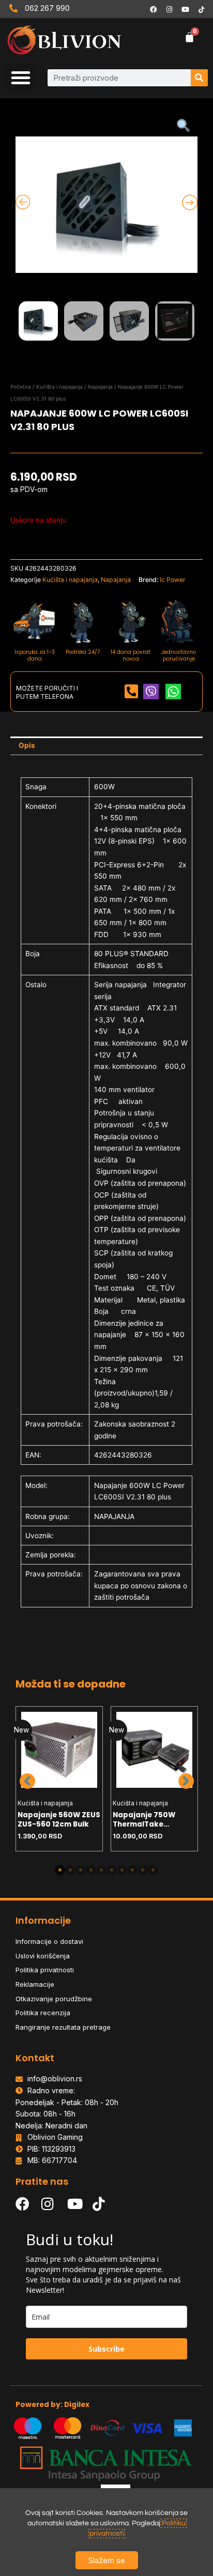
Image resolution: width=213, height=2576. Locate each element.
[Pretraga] (199, 78)
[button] (21, 78)
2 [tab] (70, 1870)
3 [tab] (81, 1870)
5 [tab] (101, 1870)
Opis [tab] (27, 745)
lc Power (173, 580)
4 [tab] (91, 1870)
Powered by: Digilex (52, 2405)
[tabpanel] (59, 1779)
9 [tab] (143, 1870)
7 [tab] (122, 1870)
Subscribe (106, 2349)
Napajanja (100, 387)
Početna (21, 387)
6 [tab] (112, 1870)
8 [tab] (132, 1870)
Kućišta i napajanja (59, 387)
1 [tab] (60, 1870)
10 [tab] (153, 1870)
